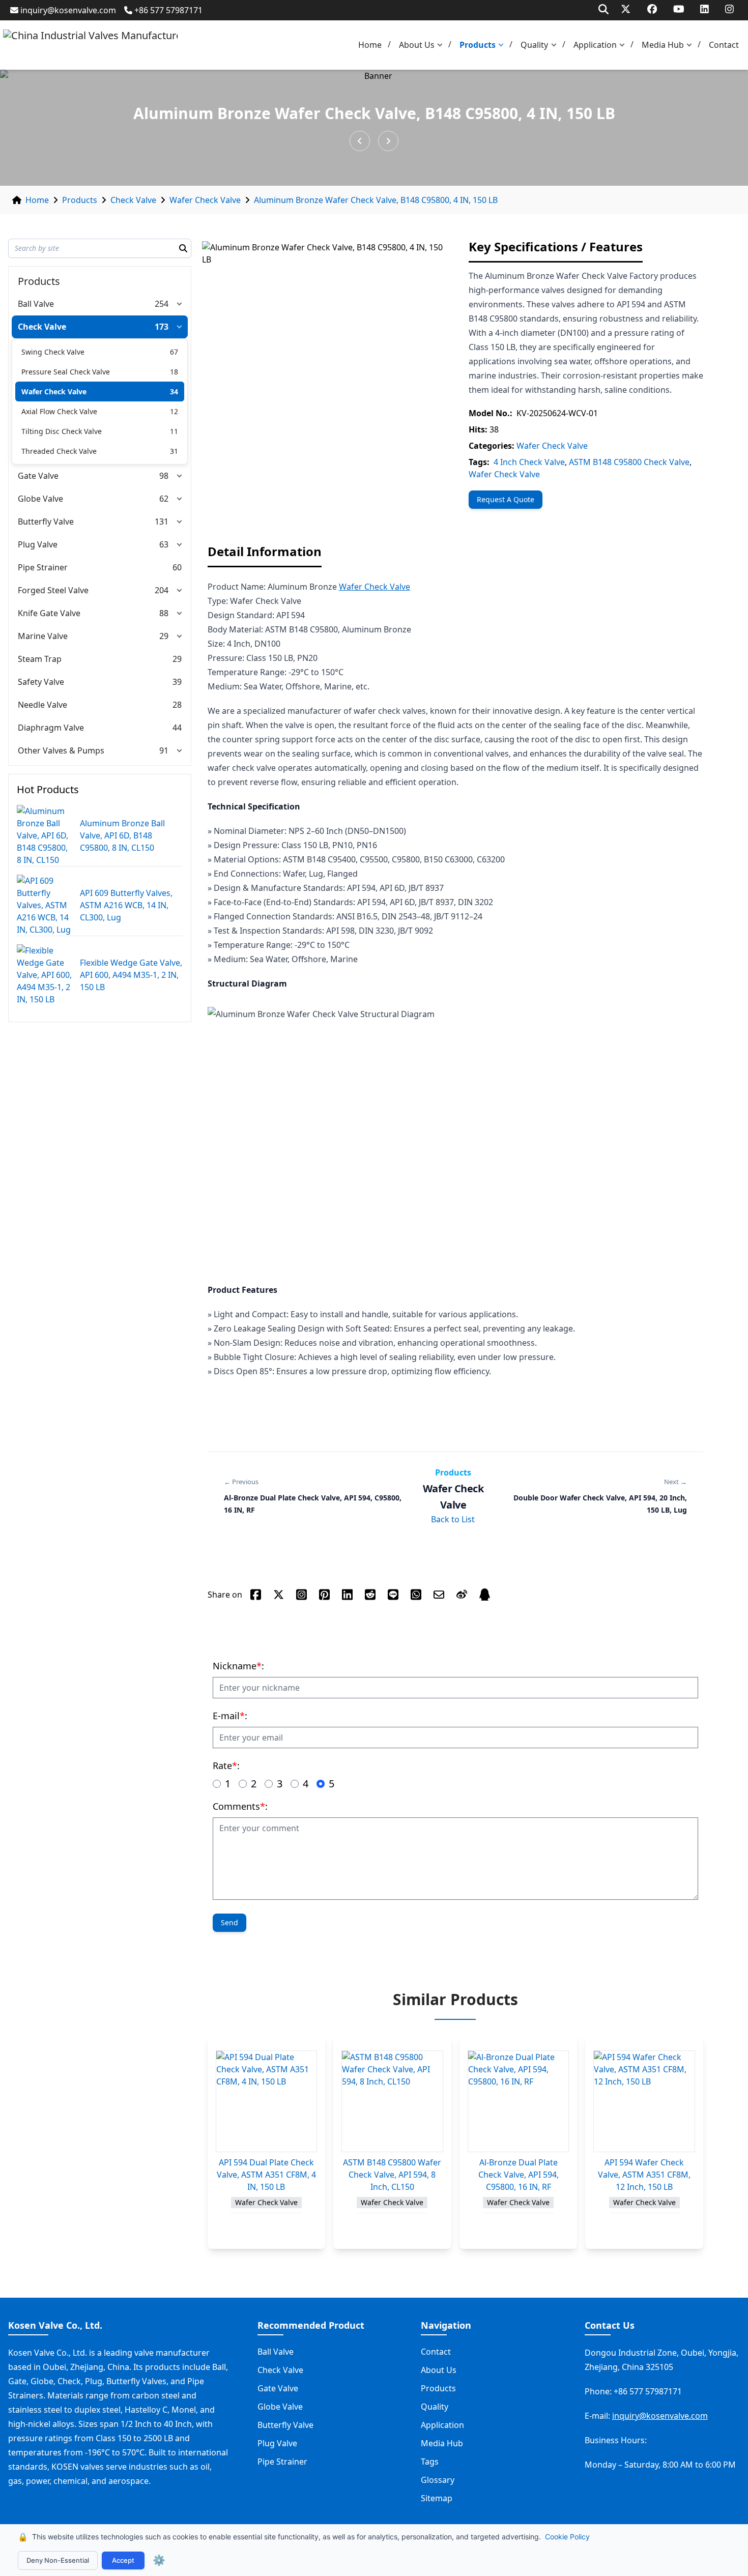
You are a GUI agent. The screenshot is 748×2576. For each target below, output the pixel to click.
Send (229, 1922)
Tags (430, 2462)
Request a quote (506, 499)
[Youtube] (679, 9)
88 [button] (164, 613)
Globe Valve (40, 499)
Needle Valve (42, 705)
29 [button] (164, 636)
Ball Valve (36, 304)
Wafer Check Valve (205, 200)
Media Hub (663, 45)
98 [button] (164, 476)
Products (478, 45)
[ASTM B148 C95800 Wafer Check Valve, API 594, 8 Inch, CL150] (392, 2101)
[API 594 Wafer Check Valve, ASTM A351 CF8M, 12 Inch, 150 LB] (644, 2101)
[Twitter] (626, 9)
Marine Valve (43, 636)
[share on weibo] (462, 1595)
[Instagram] (729, 9)
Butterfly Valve (46, 522)
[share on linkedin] (347, 1595)
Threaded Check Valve (59, 451)
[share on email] (439, 1595)
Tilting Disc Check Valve (62, 431)
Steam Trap (40, 659)
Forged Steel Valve (53, 590)
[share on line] (393, 1595)
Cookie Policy (567, 2537)
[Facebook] (652, 9)
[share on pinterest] (324, 1595)
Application (595, 45)
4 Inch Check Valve (529, 462)
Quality (534, 45)
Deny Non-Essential (58, 2560)
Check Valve (133, 200)
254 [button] (162, 304)
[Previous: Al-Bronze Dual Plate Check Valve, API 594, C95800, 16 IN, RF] (360, 141)
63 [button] (164, 544)
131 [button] (162, 522)
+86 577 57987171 (168, 10)
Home (370, 45)
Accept (123, 2560)
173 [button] (162, 327)
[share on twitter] (279, 1595)
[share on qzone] (485, 1595)
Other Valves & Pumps (61, 750)
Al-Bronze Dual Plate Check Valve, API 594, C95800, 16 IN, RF (519, 2175)
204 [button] (162, 590)
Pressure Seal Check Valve (66, 372)
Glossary (438, 2480)
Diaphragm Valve (51, 728)
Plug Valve (38, 544)
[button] (442, 45)
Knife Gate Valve (49, 613)
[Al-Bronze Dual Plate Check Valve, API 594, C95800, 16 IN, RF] (519, 2101)
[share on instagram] (301, 1595)
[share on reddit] (370, 1595)
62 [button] (164, 499)
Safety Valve (41, 682)
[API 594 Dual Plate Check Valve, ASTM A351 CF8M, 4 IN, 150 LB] (267, 2101)
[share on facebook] (256, 1595)
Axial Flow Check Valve (59, 411)
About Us (417, 45)
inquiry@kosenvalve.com (68, 10)
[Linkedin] (704, 9)
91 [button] (164, 750)
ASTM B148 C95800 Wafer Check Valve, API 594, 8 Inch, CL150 (392, 2175)
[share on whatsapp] (416, 1595)
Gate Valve (38, 476)
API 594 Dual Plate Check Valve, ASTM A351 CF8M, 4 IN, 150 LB (266, 2175)
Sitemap (437, 2498)
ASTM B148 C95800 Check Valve (629, 462)
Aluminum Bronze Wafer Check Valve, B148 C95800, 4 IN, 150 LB (376, 200)
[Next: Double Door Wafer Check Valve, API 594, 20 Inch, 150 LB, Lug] (388, 141)
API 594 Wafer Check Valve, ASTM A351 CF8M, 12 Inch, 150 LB (644, 2175)
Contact (724, 45)
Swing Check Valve (53, 352)
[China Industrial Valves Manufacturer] (90, 45)
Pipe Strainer (43, 567)
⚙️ (159, 2560)
